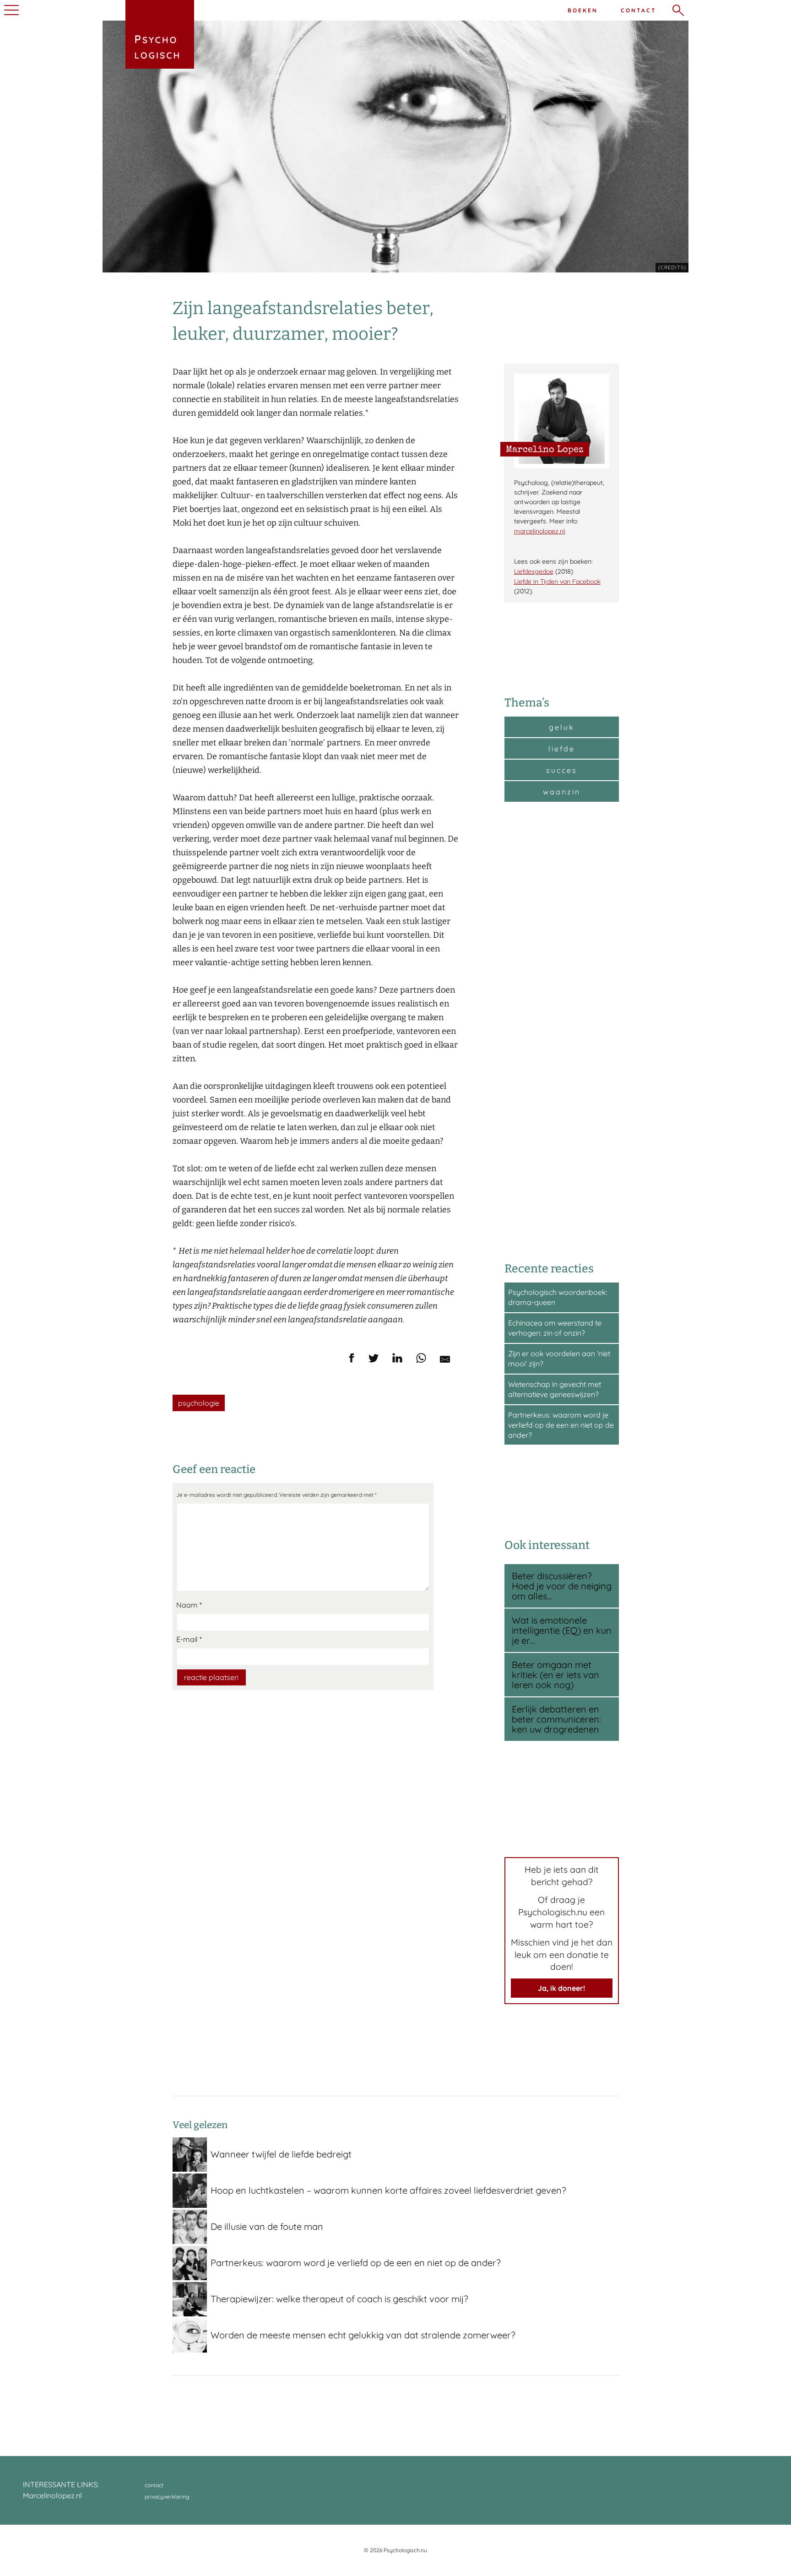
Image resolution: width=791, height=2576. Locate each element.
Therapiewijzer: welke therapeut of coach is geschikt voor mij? (339, 2299)
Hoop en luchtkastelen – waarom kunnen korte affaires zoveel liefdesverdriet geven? (388, 2190)
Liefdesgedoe (534, 571)
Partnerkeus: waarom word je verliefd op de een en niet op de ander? (561, 1425)
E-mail (189, 1639)
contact (154, 2485)
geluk (562, 727)
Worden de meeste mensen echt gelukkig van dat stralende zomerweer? (363, 2335)
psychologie (199, 1403)
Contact (639, 10)
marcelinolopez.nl (539, 531)
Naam (189, 1605)
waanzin (562, 792)
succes (562, 770)
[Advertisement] (562, 1031)
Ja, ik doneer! (561, 1988)
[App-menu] (10, 10)
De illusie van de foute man (267, 2226)
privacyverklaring (167, 2497)
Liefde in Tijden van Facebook (557, 582)
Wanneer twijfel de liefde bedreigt (281, 2154)
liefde (562, 749)
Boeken (583, 10)
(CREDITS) (672, 267)
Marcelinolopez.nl (52, 2495)
